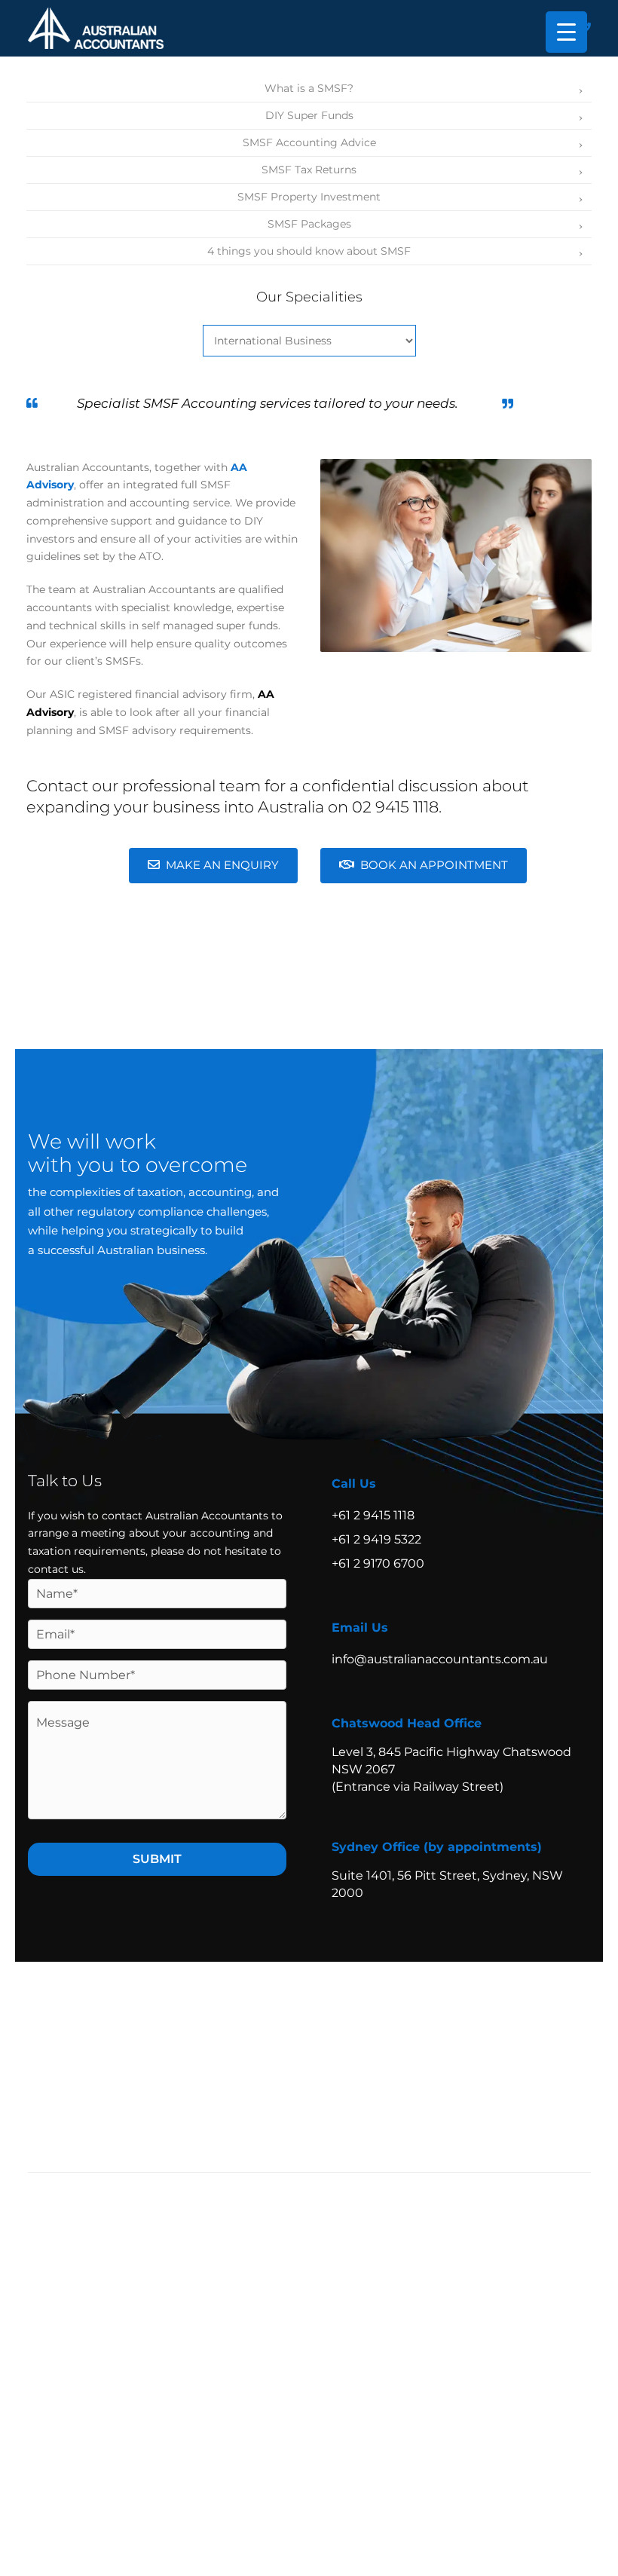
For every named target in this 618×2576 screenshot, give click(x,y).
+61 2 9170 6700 (378, 1563)
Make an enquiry (222, 865)
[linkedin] (575, 2105)
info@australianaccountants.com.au (440, 1659)
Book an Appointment (434, 865)
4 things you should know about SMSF (309, 251)
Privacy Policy (450, 2068)
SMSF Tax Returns (309, 170)
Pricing (463, 2015)
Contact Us (387, 2045)
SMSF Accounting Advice (309, 142)
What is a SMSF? (309, 88)
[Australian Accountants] (96, 27)
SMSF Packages (309, 224)
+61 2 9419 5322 (376, 1539)
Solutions (389, 2015)
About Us (537, 2015)
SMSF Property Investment (309, 197)
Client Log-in (465, 2045)
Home (333, 2015)
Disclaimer (548, 2068)
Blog (329, 2045)
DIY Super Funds (309, 115)
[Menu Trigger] (566, 32)
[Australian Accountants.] (122, 2027)
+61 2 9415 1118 (373, 1515)
